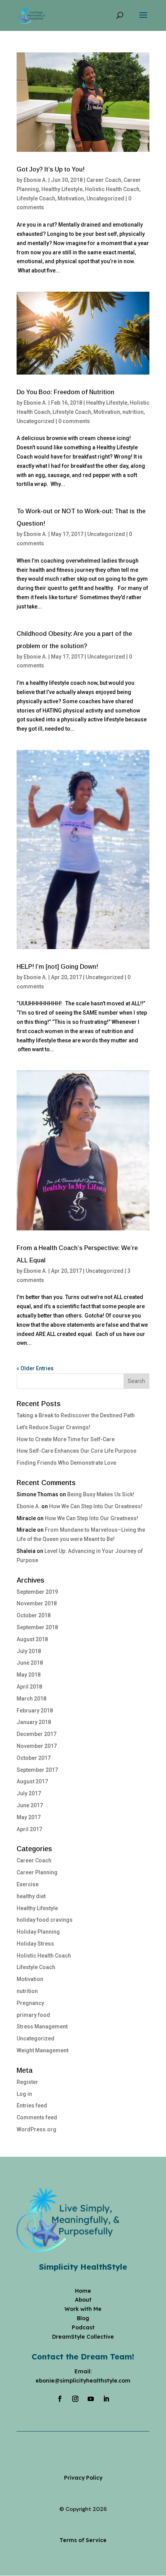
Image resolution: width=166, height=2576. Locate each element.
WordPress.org (36, 2129)
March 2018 (31, 1699)
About (83, 2300)
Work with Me (83, 2309)
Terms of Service (83, 2540)
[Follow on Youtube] (91, 2399)
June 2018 (30, 1663)
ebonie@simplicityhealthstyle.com (83, 2381)
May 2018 (29, 1675)
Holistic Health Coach (112, 189)
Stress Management (42, 2027)
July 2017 (29, 1793)
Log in (24, 2094)
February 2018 (35, 1711)
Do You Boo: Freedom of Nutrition (65, 392)
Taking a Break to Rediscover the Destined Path (76, 1415)
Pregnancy (30, 2003)
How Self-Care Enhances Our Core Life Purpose (76, 1451)
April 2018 (29, 1687)
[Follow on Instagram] (75, 2399)
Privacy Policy (83, 2478)
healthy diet (31, 1896)
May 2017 (29, 1817)
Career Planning (37, 1872)
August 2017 (32, 1781)
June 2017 (30, 1805)
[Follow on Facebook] (60, 2399)
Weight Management (42, 2050)
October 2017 (34, 1758)
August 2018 (32, 1639)
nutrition (133, 412)
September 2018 (37, 1627)
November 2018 (37, 1603)
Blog (83, 2318)
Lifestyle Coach (36, 198)
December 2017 (36, 1734)
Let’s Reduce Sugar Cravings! (53, 1427)
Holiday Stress (35, 1944)
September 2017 (37, 1770)
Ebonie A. (35, 180)
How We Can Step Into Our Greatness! (96, 1506)
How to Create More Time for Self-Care (66, 1439)
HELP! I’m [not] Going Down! (57, 967)
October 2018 (34, 1615)
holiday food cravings (45, 1920)
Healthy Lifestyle (62, 189)
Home (83, 2291)
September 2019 (37, 1592)
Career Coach (104, 180)
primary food (33, 2015)
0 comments (74, 421)
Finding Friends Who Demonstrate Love (66, 1463)
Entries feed (32, 2105)
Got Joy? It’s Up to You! (51, 169)
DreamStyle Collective (83, 2337)
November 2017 (37, 1746)
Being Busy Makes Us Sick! (101, 1494)
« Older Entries (35, 1368)
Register (27, 2082)
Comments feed (37, 2117)
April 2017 (29, 1829)
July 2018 (29, 1651)
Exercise (28, 1884)
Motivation (71, 198)
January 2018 (34, 1722)
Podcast (83, 2327)
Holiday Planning (38, 1932)
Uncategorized (105, 198)
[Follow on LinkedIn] (106, 2399)
